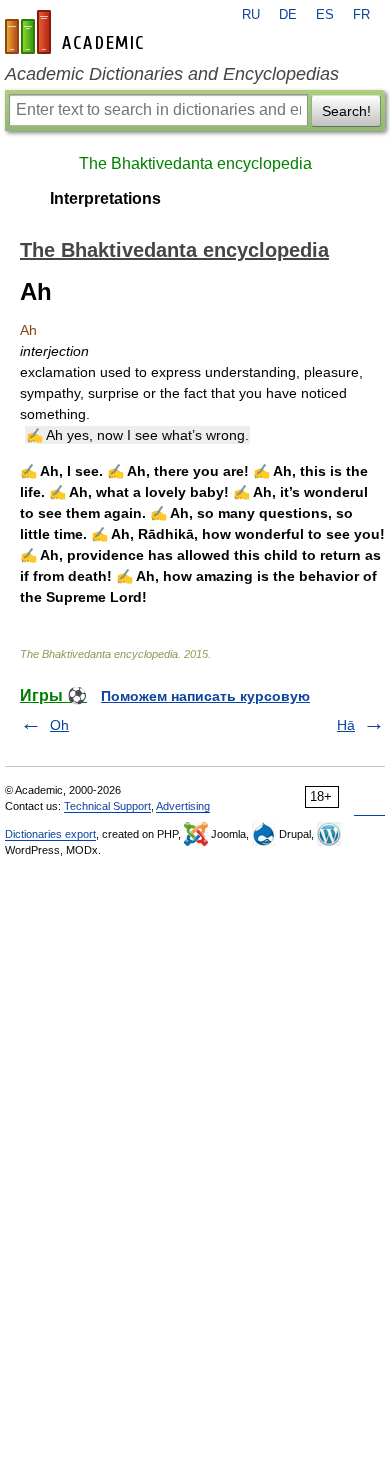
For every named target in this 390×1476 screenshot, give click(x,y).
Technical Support (107, 806)
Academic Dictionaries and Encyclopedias (172, 74)
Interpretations (105, 198)
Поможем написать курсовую (205, 696)
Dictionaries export (50, 834)
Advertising (183, 806)
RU (251, 15)
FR (361, 15)
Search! (346, 111)
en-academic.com (77, 32)
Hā (346, 725)
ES (325, 15)
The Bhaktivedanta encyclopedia (195, 163)
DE (288, 15)
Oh (59, 725)
